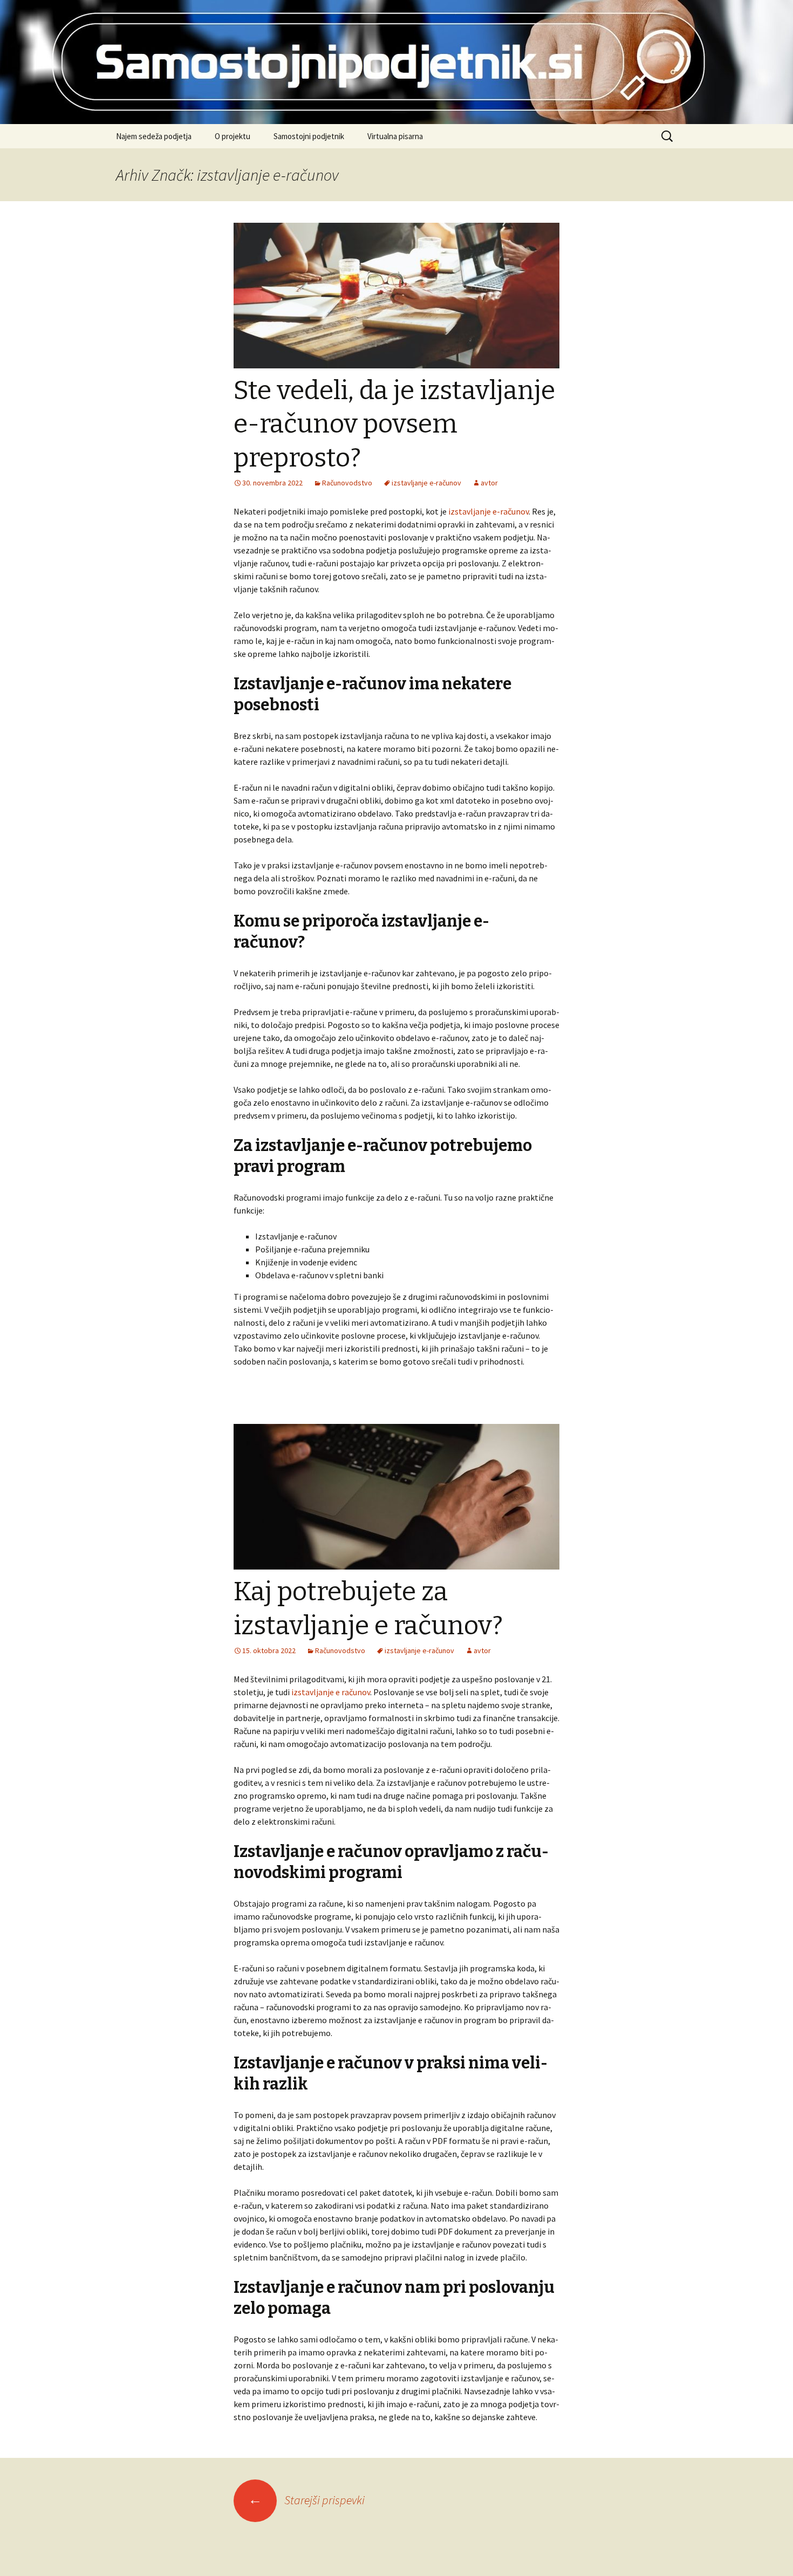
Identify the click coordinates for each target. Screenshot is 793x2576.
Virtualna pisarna (395, 136)
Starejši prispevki (306, 2500)
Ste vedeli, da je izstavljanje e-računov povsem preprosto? (394, 424)
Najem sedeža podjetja (154, 136)
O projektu (233, 136)
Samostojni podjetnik (309, 136)
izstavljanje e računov (331, 1692)
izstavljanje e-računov (488, 511)
